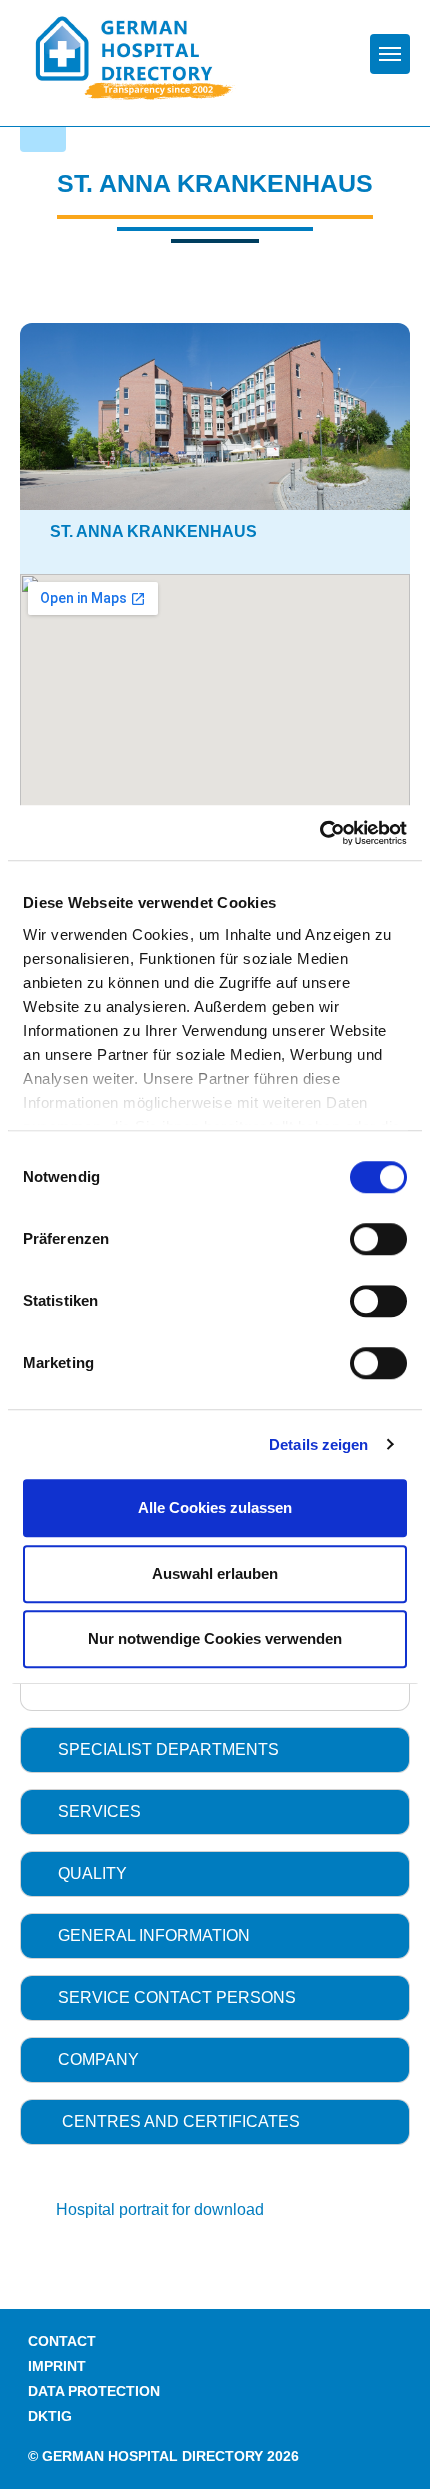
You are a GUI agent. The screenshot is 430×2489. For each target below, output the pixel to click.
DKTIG (50, 2416)
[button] (215, 1750)
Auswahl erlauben (215, 1573)
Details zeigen (318, 1444)
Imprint (57, 2366)
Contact (62, 2341)
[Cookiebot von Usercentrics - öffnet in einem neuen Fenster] (319, 833)
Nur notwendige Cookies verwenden (215, 1638)
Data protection (94, 2391)
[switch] (378, 1239)
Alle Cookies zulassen (215, 1507)
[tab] (215, 1750)
